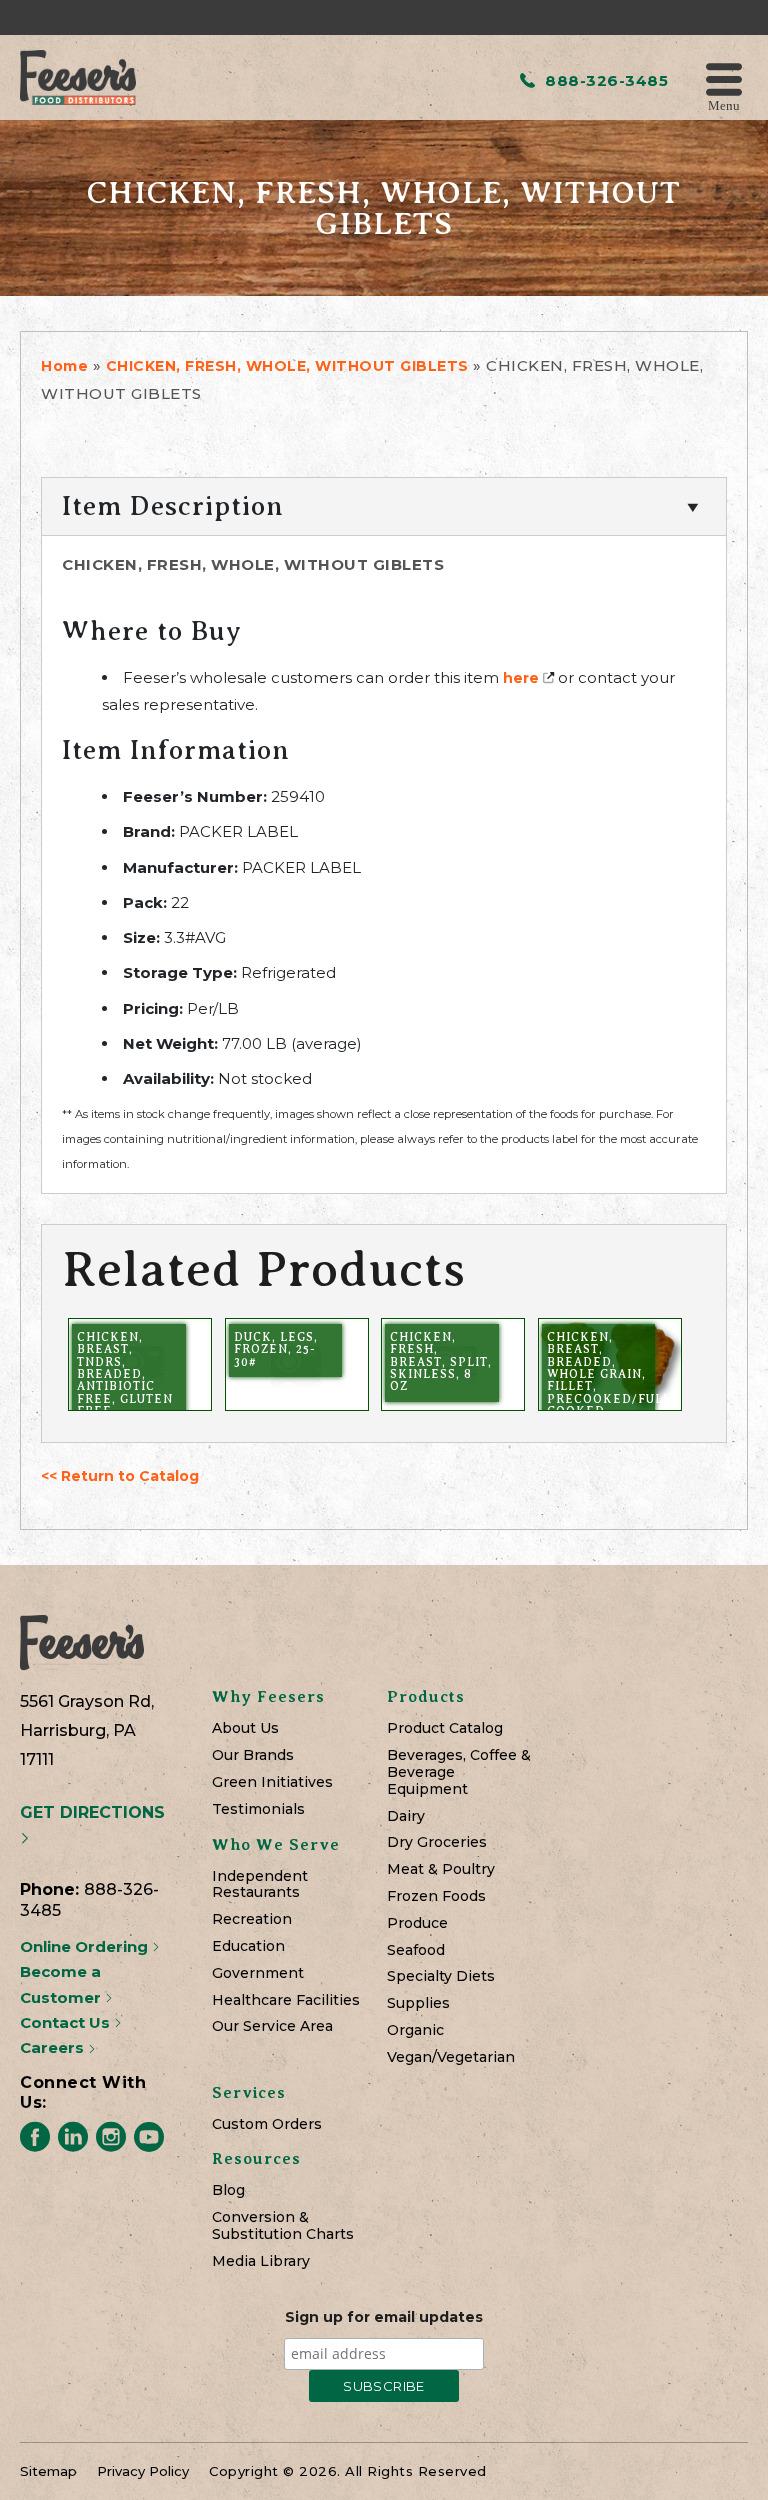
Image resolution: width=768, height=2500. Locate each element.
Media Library (261, 2261)
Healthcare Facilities (286, 2000)
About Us (245, 1728)
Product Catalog (445, 1728)
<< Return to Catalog (120, 1476)
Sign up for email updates (384, 2317)
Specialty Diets (441, 1976)
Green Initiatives (272, 1782)
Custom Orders (267, 2124)
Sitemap (48, 2471)
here (521, 678)
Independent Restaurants (260, 1885)
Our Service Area (272, 2026)
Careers (54, 2047)
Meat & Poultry (441, 1869)
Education (248, 1946)
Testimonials (258, 1809)
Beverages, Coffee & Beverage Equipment (459, 1772)
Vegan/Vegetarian (451, 2057)
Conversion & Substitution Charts (283, 2226)
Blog (228, 2190)
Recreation (252, 1919)
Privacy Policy (143, 2471)
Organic (415, 2030)
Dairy (406, 1816)
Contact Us (67, 2022)
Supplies (418, 2003)
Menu (724, 104)
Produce (417, 1923)
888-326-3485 (604, 80)
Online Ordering (86, 1946)
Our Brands (253, 1755)
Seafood (416, 1950)
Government (258, 1973)
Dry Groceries (437, 1842)
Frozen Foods (436, 1896)
